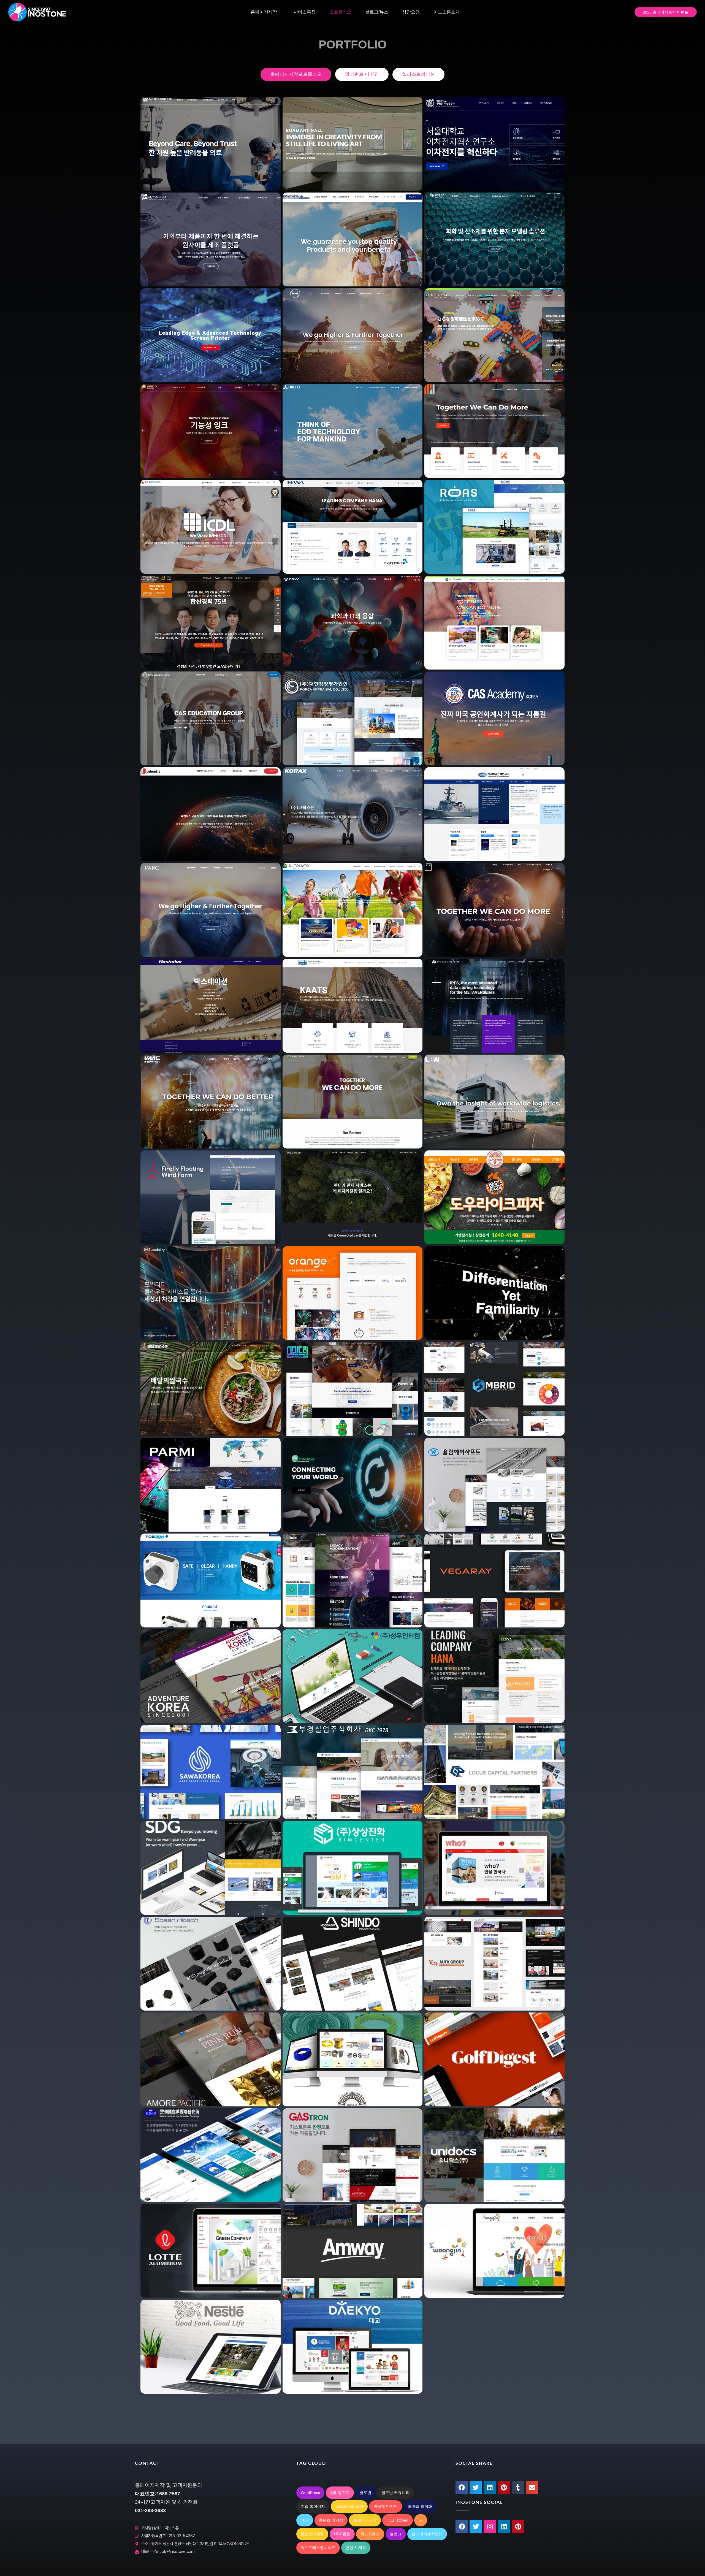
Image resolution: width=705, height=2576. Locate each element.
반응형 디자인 (386, 2506)
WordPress (310, 2493)
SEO (305, 2520)
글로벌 (365, 2493)
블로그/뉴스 (377, 12)
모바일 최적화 (420, 2506)
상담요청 (411, 12)
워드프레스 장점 (349, 2506)
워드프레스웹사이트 (318, 2548)
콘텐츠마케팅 (312, 2534)
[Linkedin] (504, 2526)
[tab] (296, 74)
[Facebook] (462, 2526)
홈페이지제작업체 (427, 2534)
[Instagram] (490, 2526)
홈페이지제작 (264, 12)
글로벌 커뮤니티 (395, 2493)
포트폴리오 (340, 12)
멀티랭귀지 (340, 2493)
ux (421, 2520)
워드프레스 (370, 2534)
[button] (462, 2487)
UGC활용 (342, 2534)
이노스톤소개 (447, 12)
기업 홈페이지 (313, 2506)
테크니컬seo (398, 2520)
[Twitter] (476, 2526)
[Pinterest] (518, 2526)
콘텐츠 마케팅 (331, 2520)
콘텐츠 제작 (356, 2548)
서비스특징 (305, 12)
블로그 (396, 2534)
